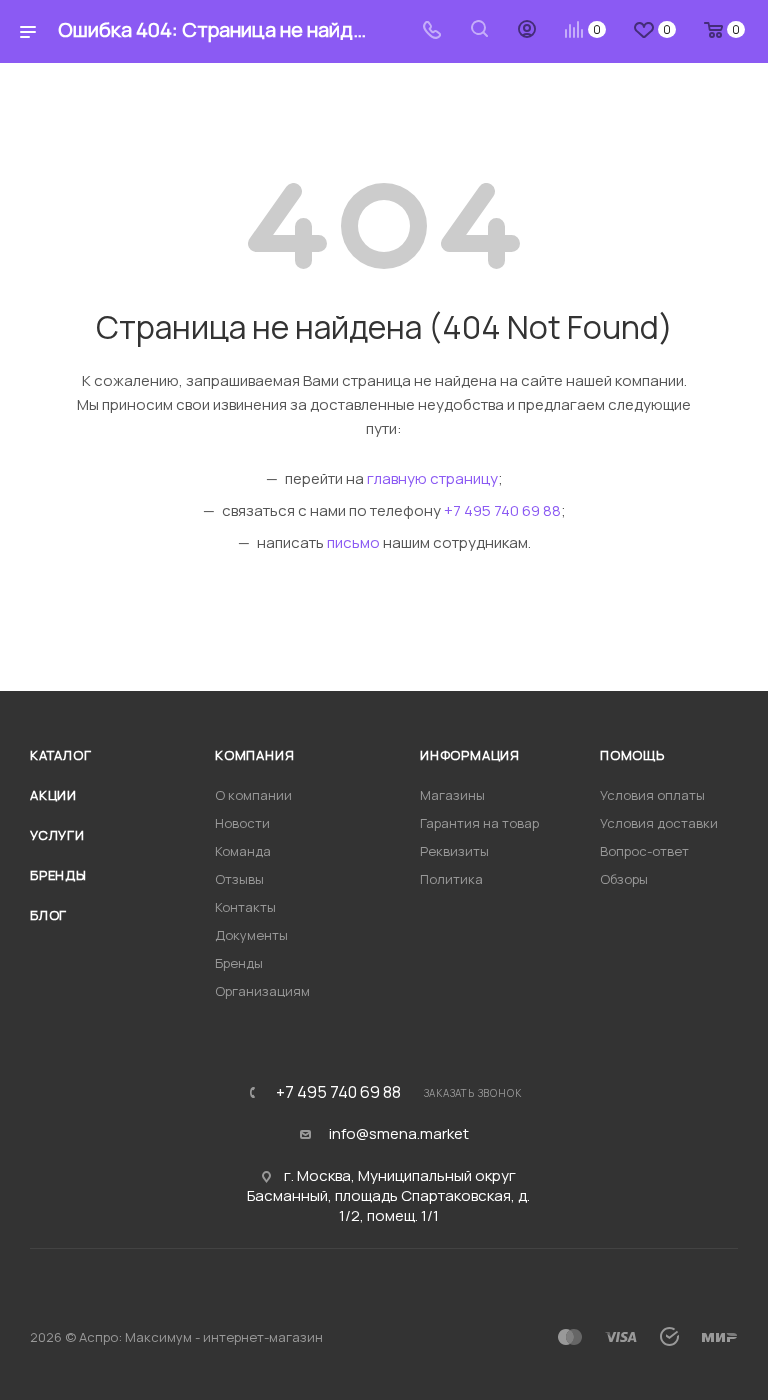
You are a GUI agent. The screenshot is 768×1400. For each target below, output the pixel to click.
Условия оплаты (652, 795)
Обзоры (624, 879)
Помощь (632, 755)
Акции (53, 795)
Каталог (61, 755)
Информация (470, 755)
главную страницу (432, 478)
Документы (251, 935)
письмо (353, 542)
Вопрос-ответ (644, 851)
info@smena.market (399, 1134)
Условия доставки (659, 823)
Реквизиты (454, 851)
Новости (242, 823)
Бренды (58, 875)
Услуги (57, 835)
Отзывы (239, 879)
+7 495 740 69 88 (502, 510)
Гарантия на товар (479, 823)
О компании (253, 795)
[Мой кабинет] (527, 31)
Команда (243, 851)
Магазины (452, 795)
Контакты (245, 907)
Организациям (262, 991)
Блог (48, 915)
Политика (451, 879)
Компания (254, 755)
